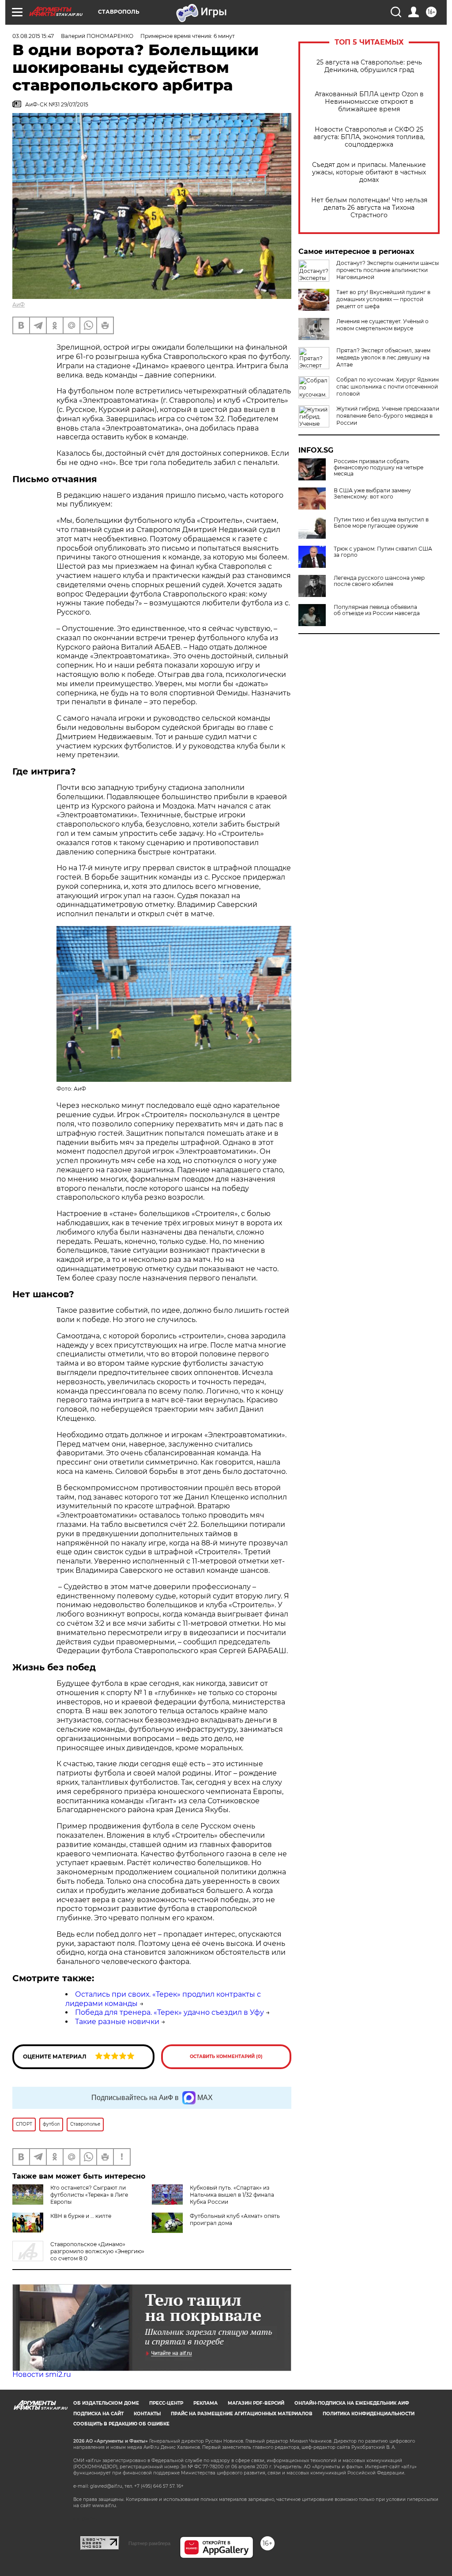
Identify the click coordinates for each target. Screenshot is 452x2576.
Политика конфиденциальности (369, 2414)
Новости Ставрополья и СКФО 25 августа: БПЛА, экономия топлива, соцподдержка (369, 137)
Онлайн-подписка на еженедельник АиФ (352, 2403)
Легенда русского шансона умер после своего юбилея (379, 581)
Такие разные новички (117, 2022)
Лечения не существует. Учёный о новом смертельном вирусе (382, 325)
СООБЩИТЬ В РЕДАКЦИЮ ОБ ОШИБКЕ (121, 2424)
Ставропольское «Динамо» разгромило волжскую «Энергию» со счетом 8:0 (97, 2251)
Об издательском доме (106, 2403)
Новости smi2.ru (42, 2374)
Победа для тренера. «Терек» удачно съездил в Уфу (169, 2012)
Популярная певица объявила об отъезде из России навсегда (377, 610)
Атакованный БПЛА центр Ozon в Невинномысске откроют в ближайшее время (369, 102)
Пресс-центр (166, 2403)
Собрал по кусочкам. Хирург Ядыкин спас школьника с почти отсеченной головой (388, 387)
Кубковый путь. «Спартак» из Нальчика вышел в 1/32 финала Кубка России (232, 2195)
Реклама (205, 2403)
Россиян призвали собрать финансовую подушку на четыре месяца (379, 468)
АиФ (19, 304)
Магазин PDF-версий (256, 2403)
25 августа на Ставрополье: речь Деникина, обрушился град (369, 66)
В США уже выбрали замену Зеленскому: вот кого (372, 494)
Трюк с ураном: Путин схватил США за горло (383, 552)
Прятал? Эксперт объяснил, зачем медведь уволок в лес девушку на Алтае (383, 357)
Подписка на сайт (98, 2414)
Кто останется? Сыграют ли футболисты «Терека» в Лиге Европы (89, 2195)
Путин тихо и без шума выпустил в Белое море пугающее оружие (381, 523)
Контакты (147, 2414)
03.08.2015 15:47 (33, 36)
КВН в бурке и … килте (81, 2216)
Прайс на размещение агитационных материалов (242, 2414)
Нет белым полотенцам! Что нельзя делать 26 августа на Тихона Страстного (369, 208)
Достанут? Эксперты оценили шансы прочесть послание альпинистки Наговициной (388, 270)
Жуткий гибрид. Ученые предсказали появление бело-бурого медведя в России (388, 416)
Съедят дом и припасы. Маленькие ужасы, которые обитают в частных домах (369, 172)
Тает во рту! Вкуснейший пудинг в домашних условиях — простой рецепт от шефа (383, 299)
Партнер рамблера (149, 2543)
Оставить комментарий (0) (226, 2057)
